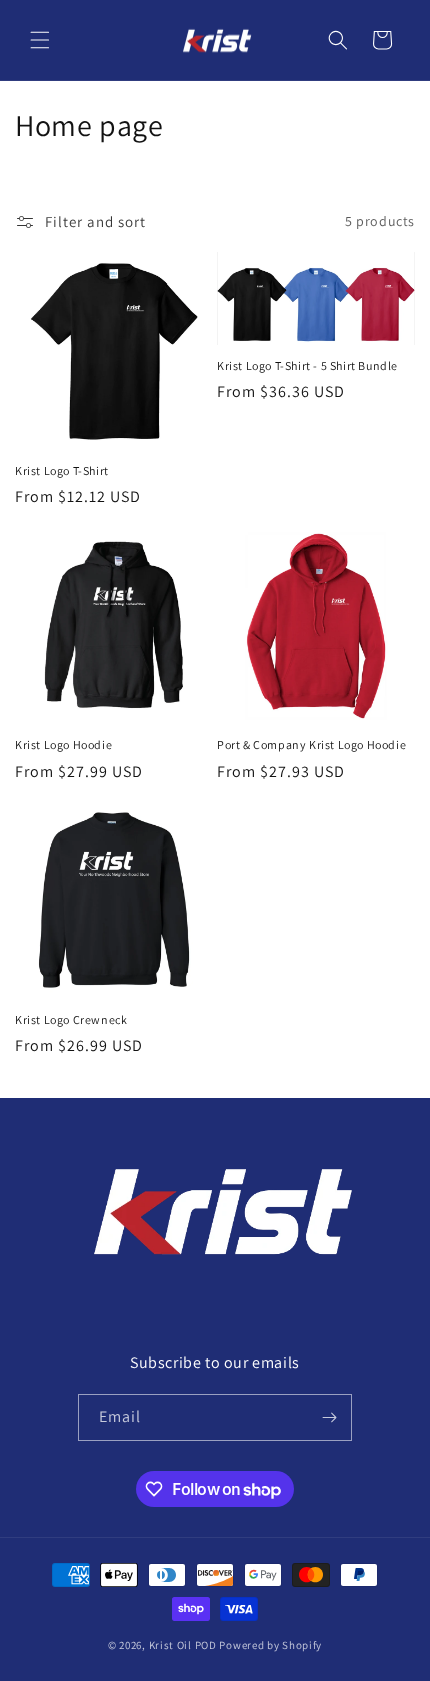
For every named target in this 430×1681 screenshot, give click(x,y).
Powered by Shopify (270, 1645)
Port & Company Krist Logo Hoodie (311, 744)
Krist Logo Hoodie (63, 744)
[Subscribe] (329, 1417)
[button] (40, 40)
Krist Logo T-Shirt (62, 470)
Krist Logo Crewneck (71, 1019)
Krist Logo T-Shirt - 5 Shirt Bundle (307, 365)
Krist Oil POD (183, 1645)
